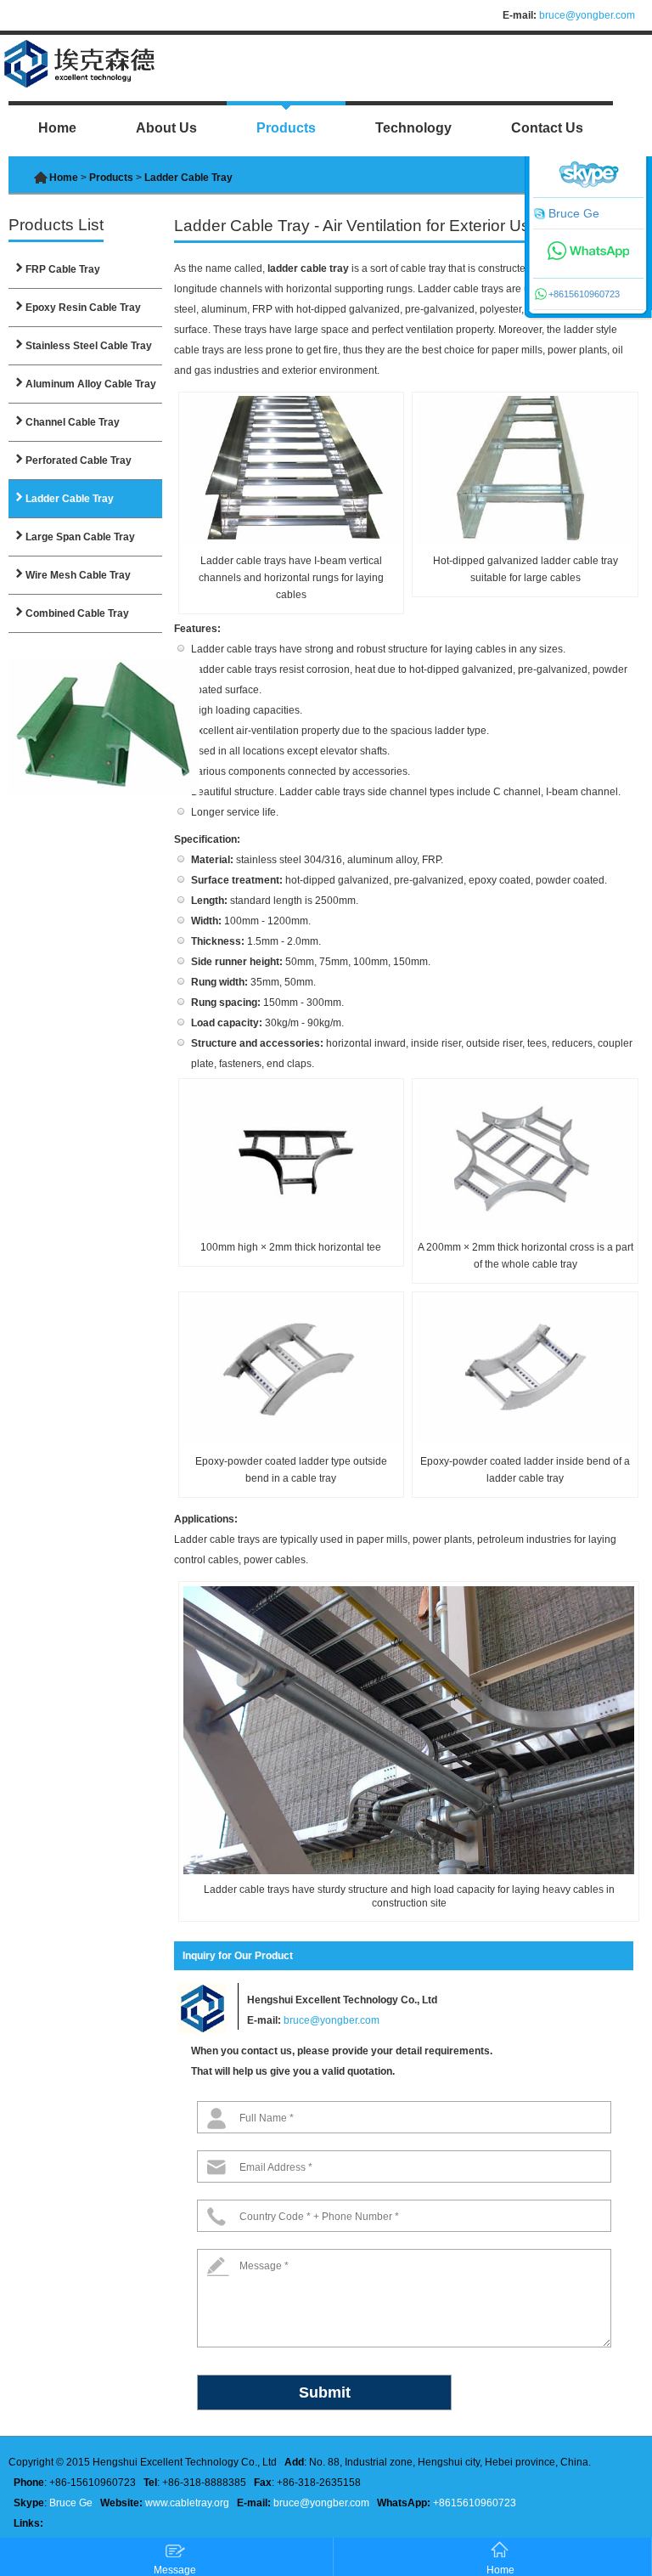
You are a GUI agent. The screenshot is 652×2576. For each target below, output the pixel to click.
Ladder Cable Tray (70, 499)
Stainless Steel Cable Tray (89, 346)
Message (175, 2570)
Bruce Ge (71, 2503)
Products (286, 128)
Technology (413, 128)
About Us (166, 128)
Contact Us (547, 128)
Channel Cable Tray (73, 422)
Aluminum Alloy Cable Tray (91, 384)
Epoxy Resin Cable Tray (83, 308)
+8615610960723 (475, 2503)
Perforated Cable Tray (79, 460)
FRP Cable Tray (63, 269)
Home (57, 128)
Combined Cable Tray (77, 613)
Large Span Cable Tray (80, 537)
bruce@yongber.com (587, 15)
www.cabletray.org (187, 2503)
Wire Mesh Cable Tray (78, 575)
